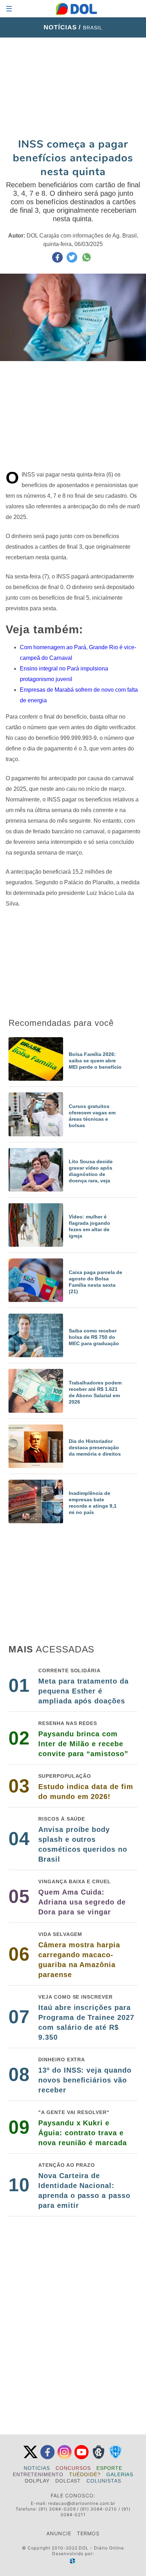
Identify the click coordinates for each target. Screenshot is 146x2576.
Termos (88, 2533)
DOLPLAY (37, 2481)
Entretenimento (38, 2474)
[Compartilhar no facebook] (58, 261)
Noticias (37, 2468)
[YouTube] (82, 2458)
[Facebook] (47, 2458)
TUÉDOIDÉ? (85, 2474)
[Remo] (99, 2458)
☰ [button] (9, 9)
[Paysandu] (116, 2458)
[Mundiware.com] (73, 2561)
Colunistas (104, 2481)
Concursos (73, 2468)
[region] (73, 87)
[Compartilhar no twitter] (73, 261)
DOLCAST (68, 2481)
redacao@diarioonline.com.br (82, 2503)
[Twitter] (30, 2458)
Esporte (109, 2468)
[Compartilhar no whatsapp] (86, 261)
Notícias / (63, 27)
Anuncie (59, 2533)
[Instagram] (64, 2458)
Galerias (120, 2474)
